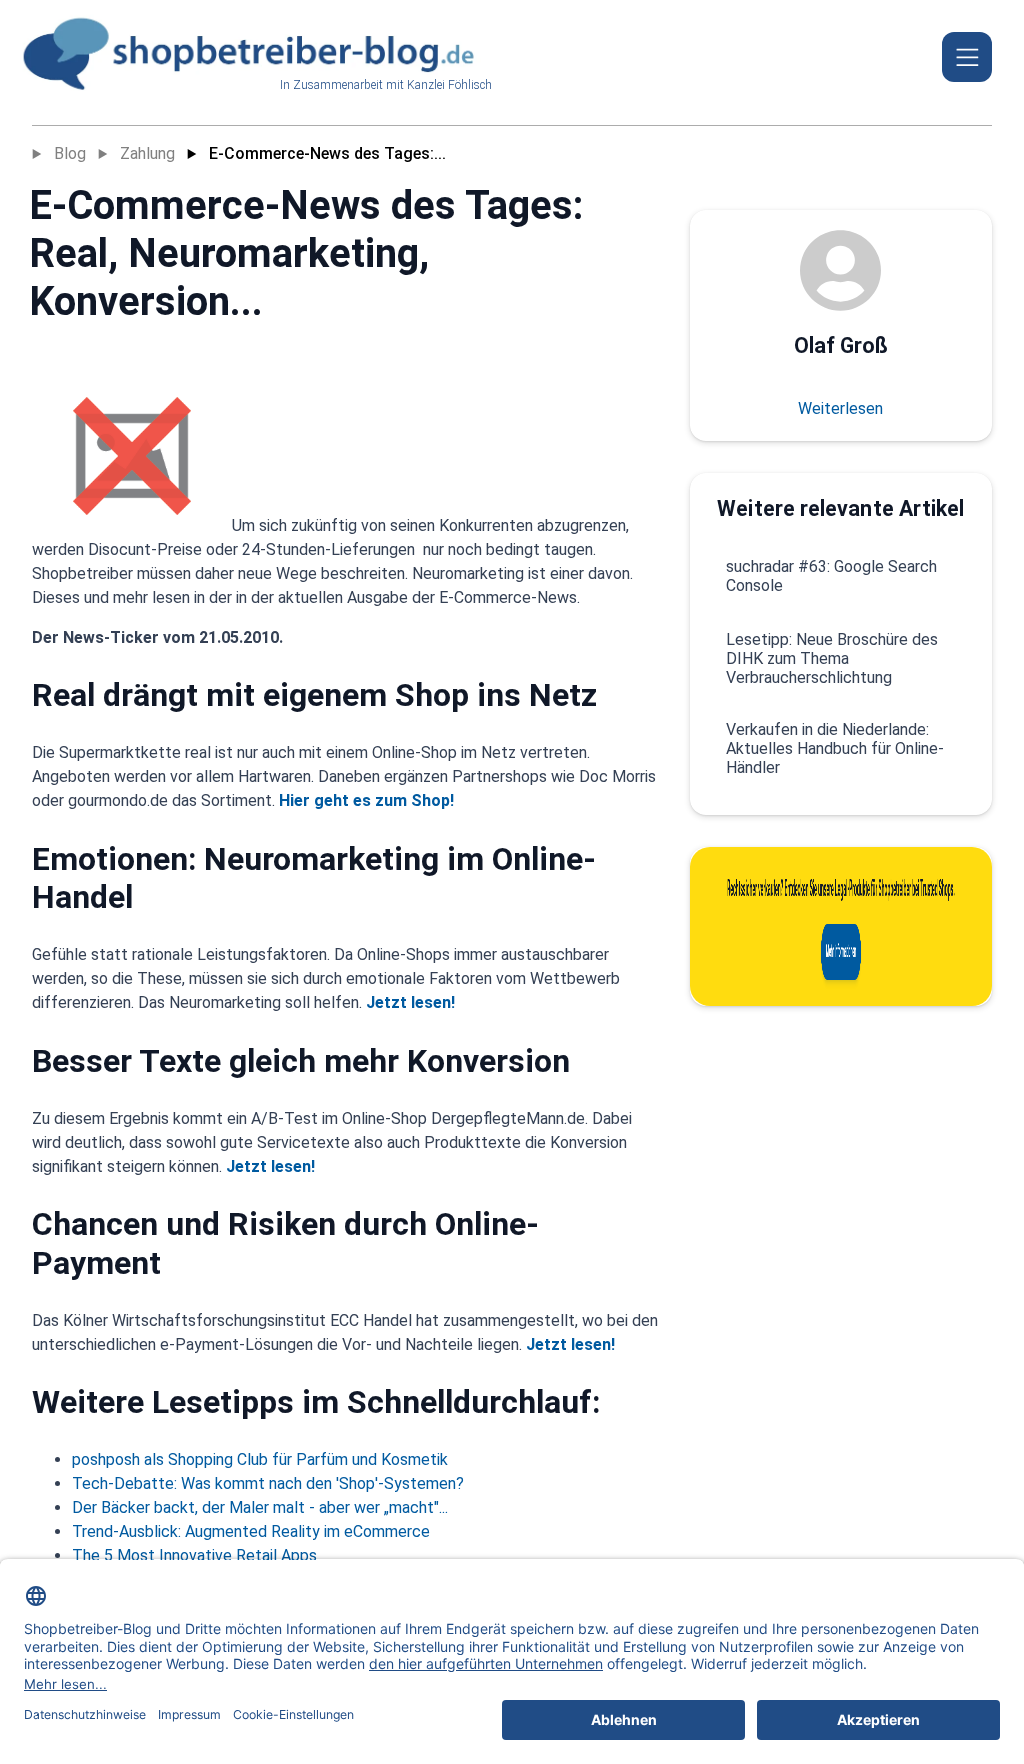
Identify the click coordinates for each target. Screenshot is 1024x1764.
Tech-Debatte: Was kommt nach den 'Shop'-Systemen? (268, 1483)
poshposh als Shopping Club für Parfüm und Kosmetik (260, 1459)
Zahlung (147, 153)
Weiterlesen (840, 408)
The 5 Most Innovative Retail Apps (194, 1555)
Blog (70, 153)
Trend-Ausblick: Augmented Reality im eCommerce (251, 1531)
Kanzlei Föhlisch (449, 85)
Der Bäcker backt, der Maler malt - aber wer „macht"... (260, 1507)
